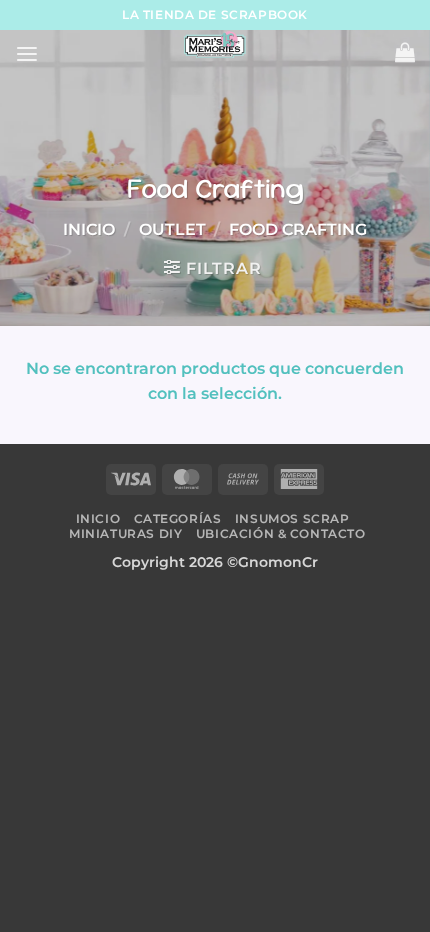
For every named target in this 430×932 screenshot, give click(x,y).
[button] (27, 54)
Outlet (172, 229)
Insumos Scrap (292, 518)
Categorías (178, 518)
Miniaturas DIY (125, 533)
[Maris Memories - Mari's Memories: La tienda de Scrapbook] (215, 45)
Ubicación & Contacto (281, 533)
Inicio (89, 229)
